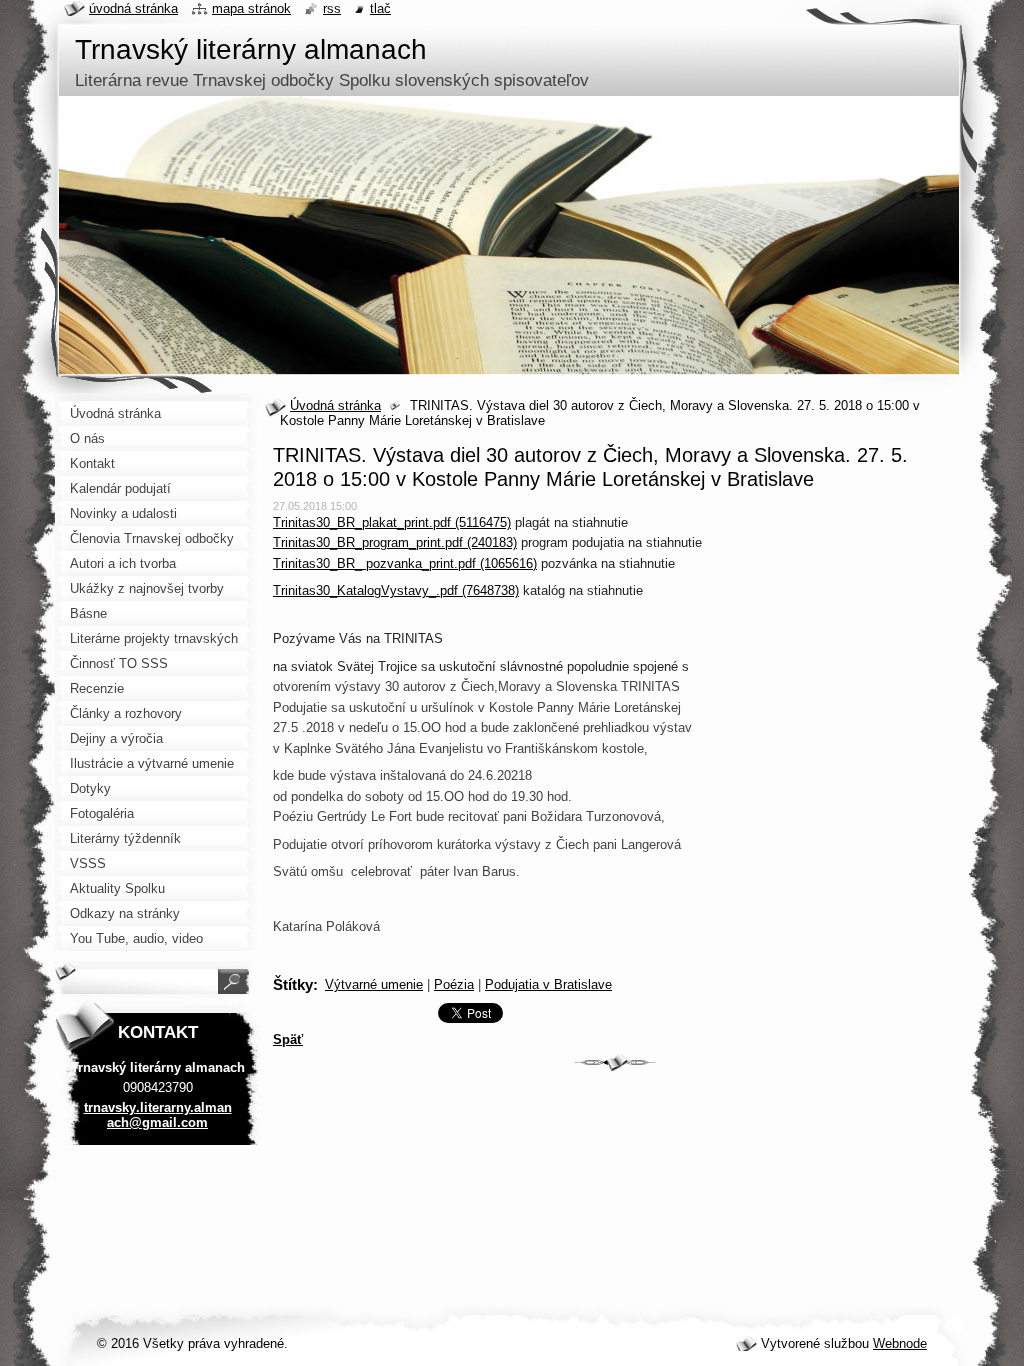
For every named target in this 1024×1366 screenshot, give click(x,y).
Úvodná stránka (335, 405)
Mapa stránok (251, 8)
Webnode (900, 1343)
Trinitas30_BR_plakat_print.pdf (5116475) (392, 522)
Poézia (454, 984)
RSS (332, 8)
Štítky (293, 984)
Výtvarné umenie (374, 984)
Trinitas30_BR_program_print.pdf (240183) (395, 542)
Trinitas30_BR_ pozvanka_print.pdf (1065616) (405, 563)
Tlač (380, 8)
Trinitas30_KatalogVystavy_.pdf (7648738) (396, 590)
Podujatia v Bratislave (548, 984)
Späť (288, 1039)
